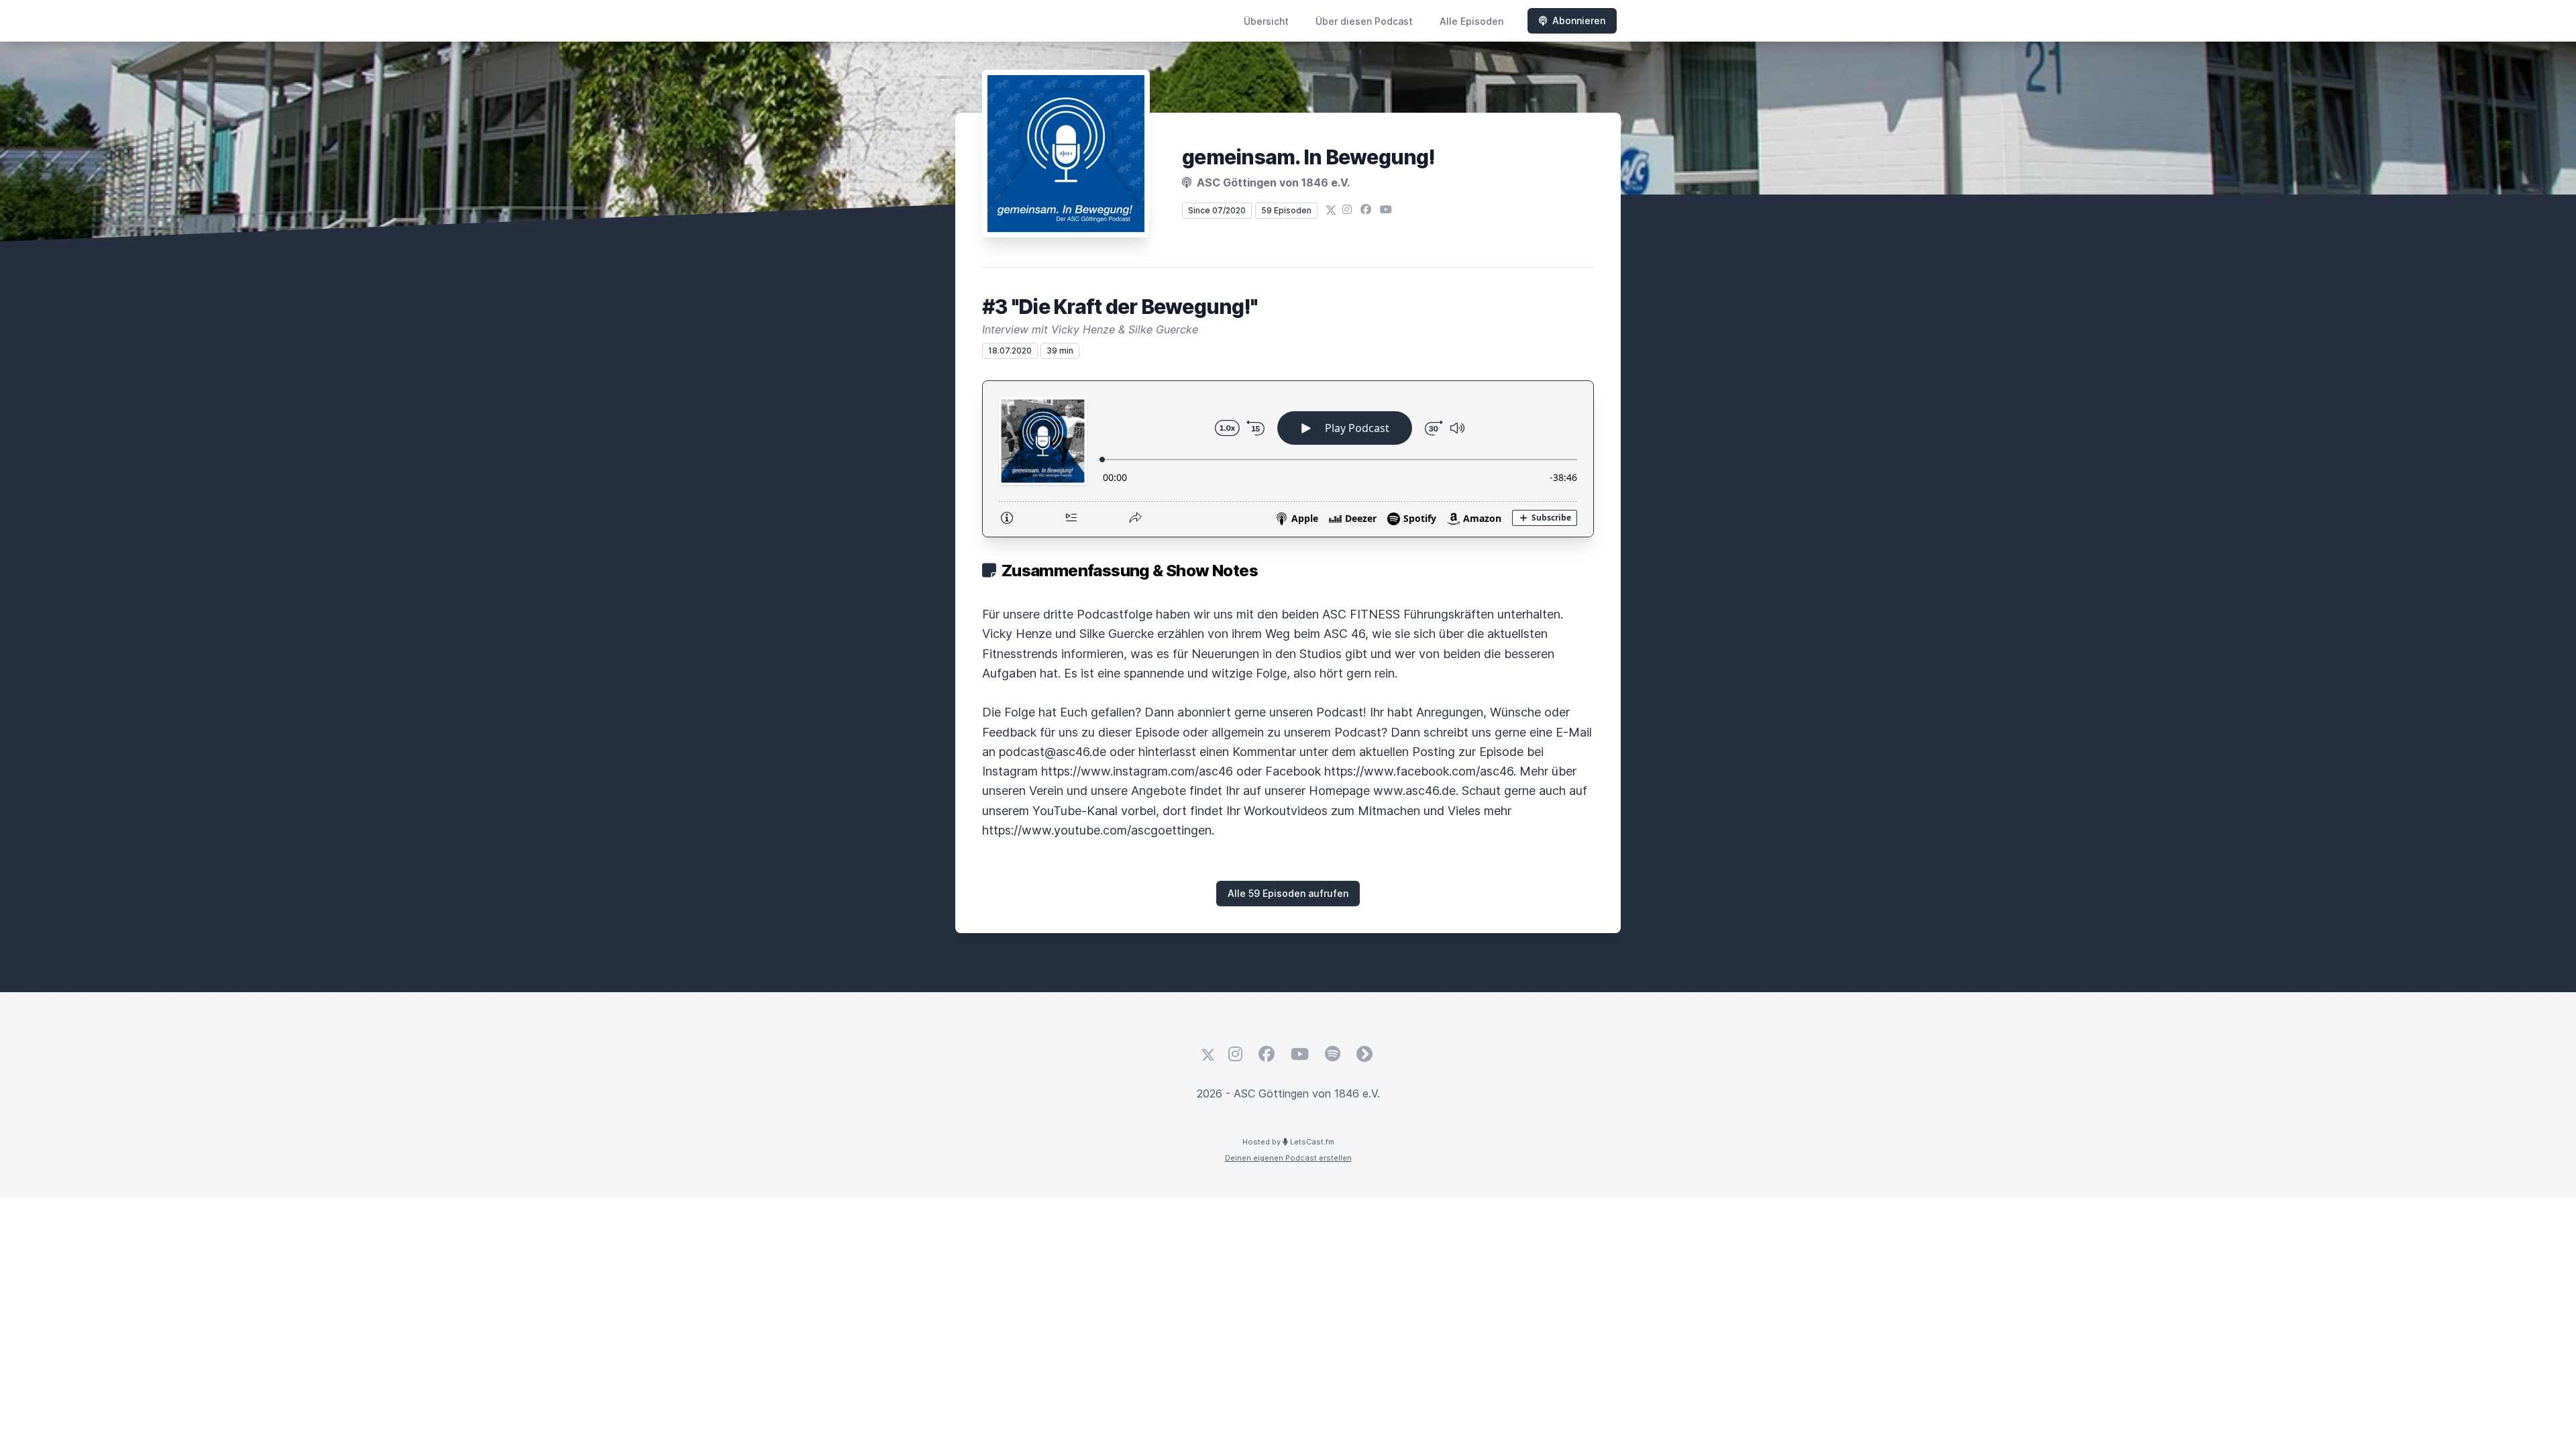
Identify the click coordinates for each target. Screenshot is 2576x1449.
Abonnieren (1579, 20)
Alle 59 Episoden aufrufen (1288, 893)
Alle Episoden (1471, 21)
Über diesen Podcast (1364, 21)
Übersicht (1266, 21)
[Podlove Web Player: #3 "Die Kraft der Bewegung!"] (1288, 459)
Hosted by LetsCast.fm (1288, 1142)
